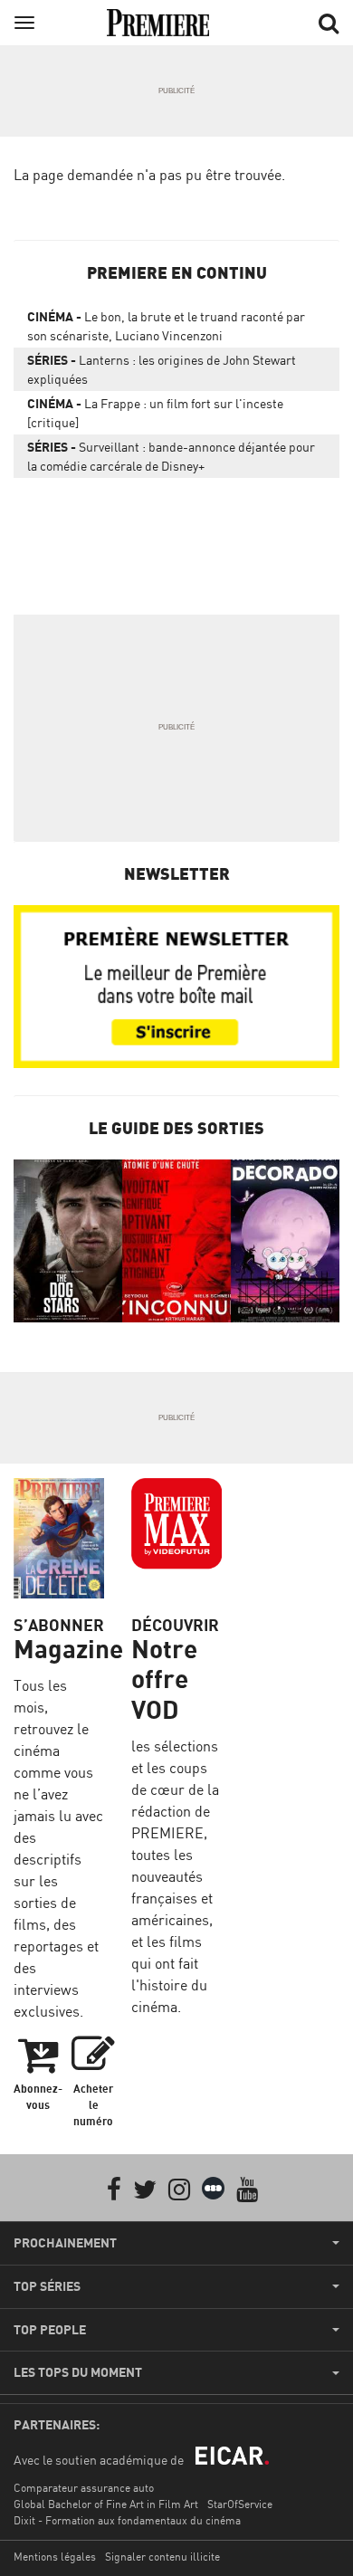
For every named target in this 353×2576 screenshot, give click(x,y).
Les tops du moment (78, 2372)
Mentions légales (55, 2557)
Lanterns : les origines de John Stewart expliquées (162, 369)
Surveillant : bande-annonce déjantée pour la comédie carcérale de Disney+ (171, 456)
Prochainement (65, 2243)
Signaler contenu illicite (162, 2557)
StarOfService (240, 2504)
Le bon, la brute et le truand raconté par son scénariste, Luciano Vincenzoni (166, 326)
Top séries (47, 2286)
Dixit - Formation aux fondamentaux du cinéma (127, 2520)
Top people (50, 2330)
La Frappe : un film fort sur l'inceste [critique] (155, 413)
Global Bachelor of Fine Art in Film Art (106, 2504)
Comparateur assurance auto (84, 2488)
